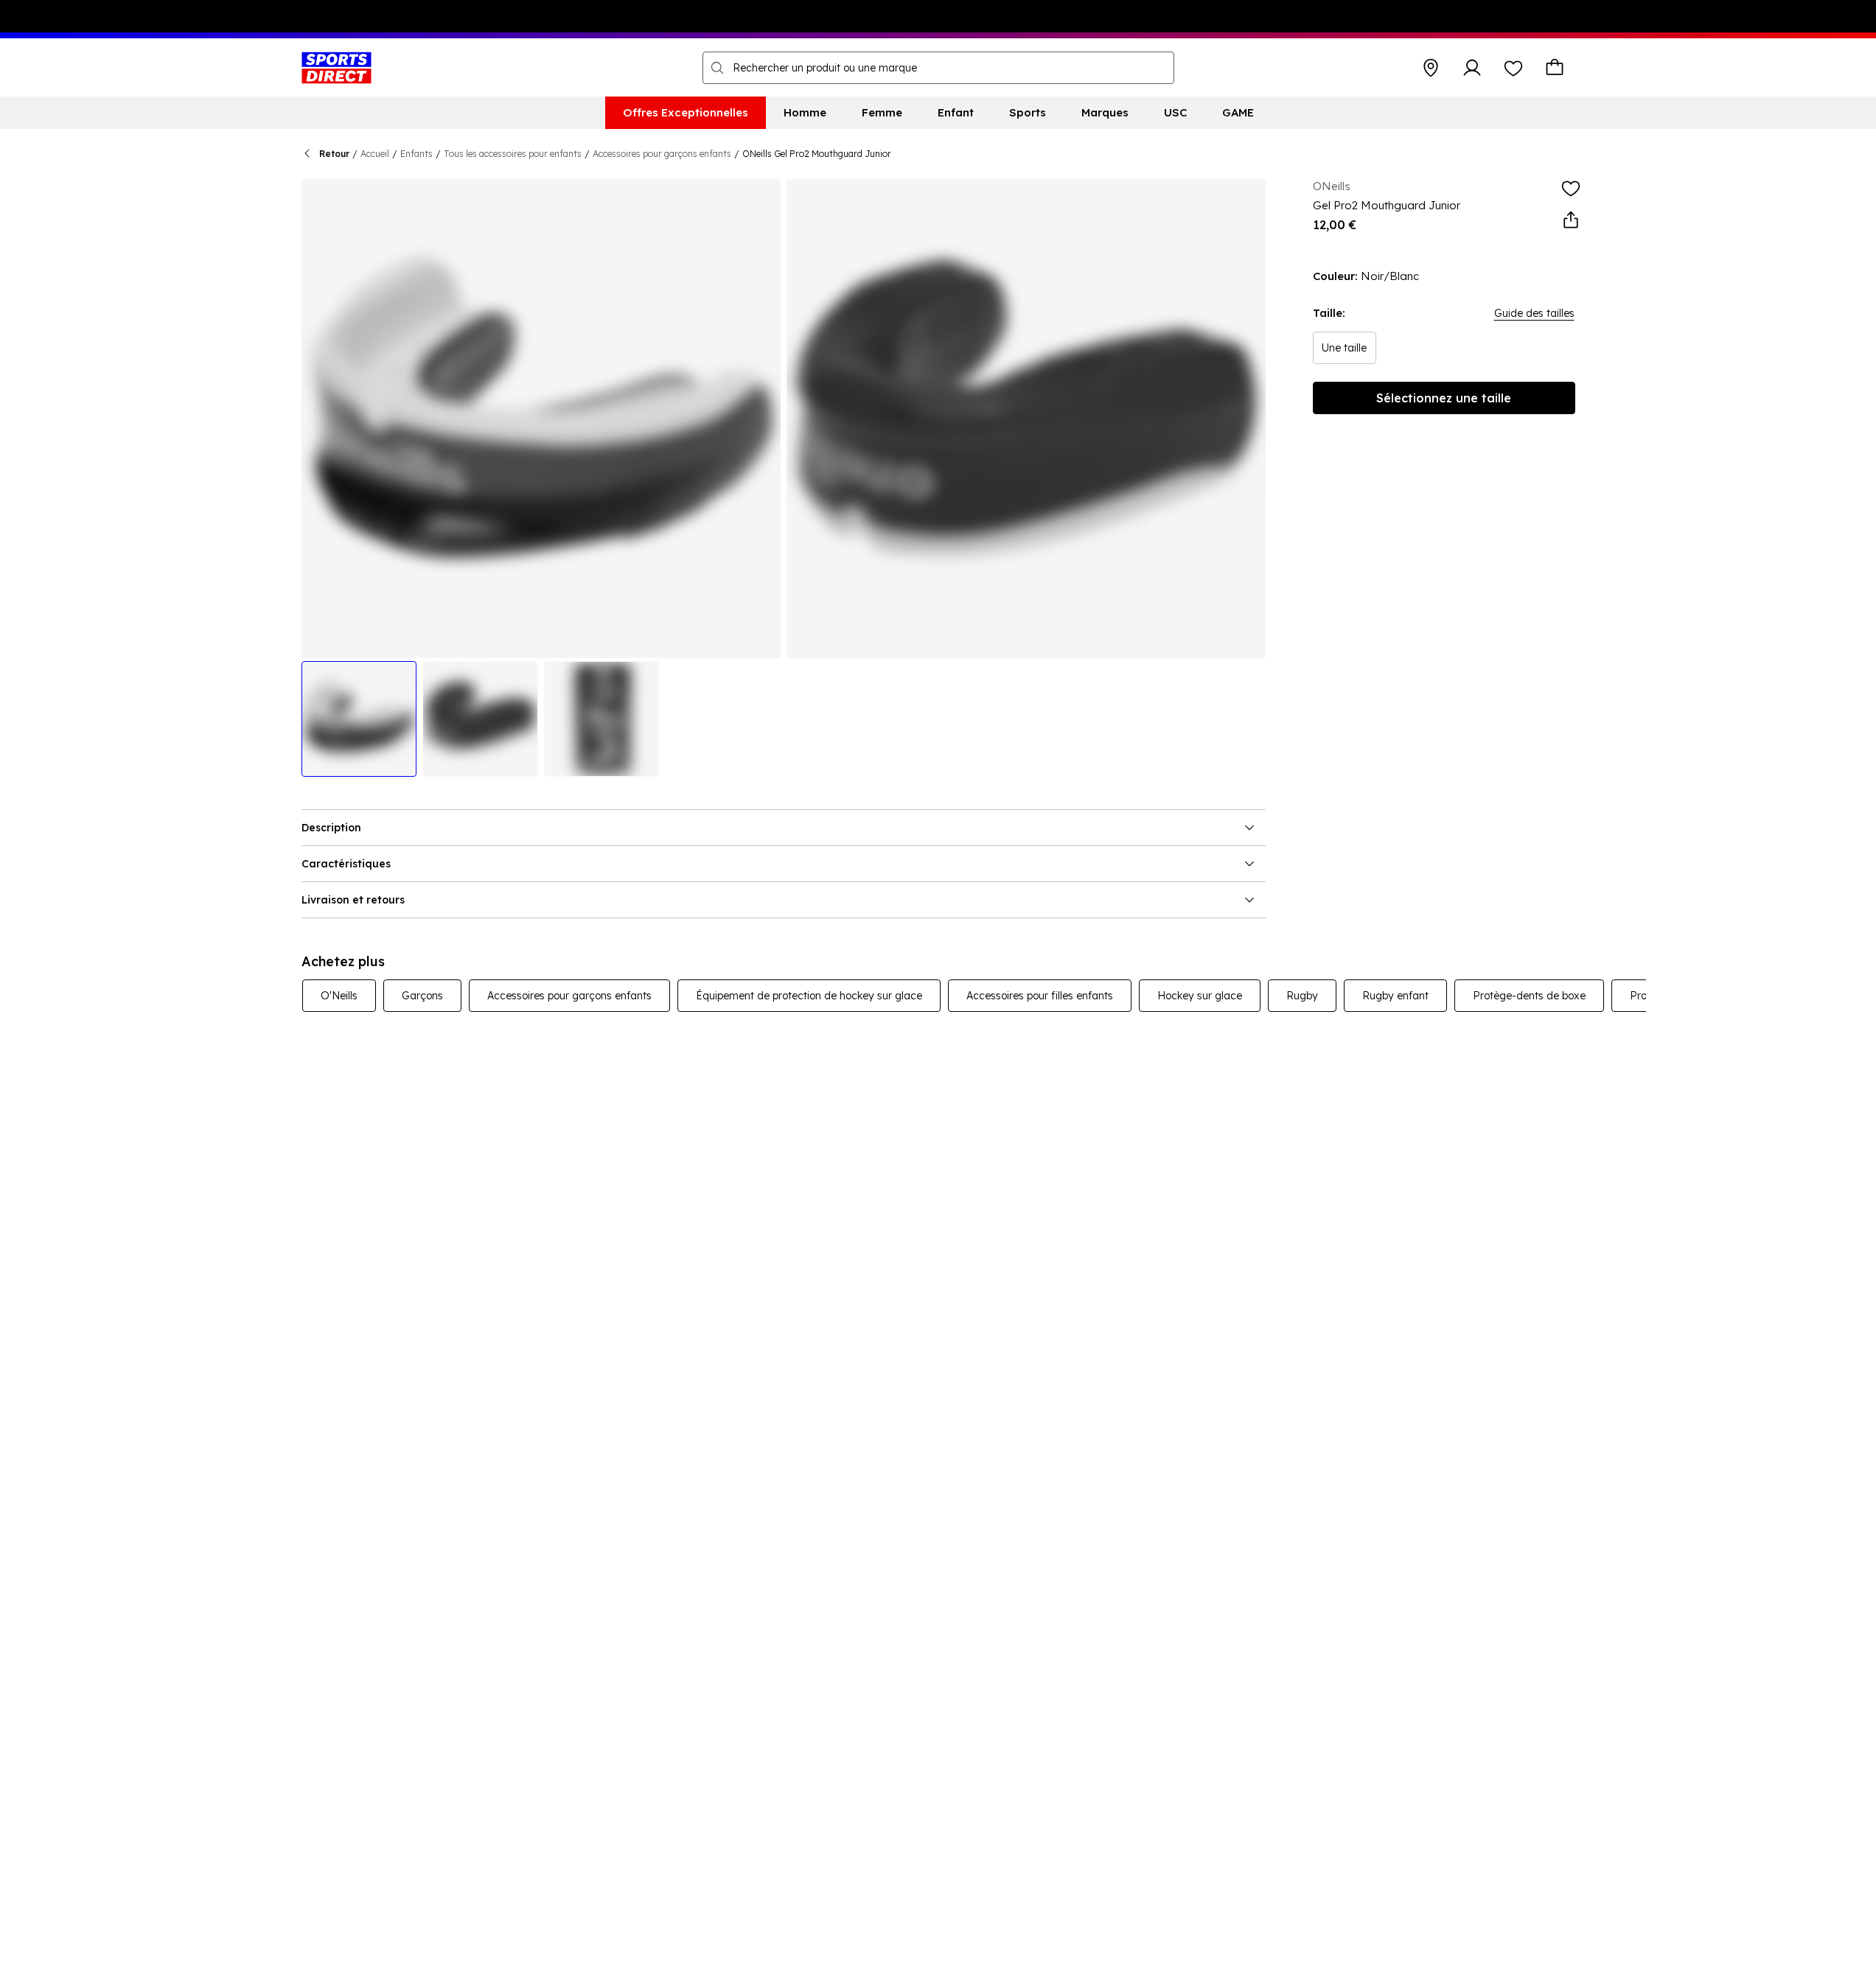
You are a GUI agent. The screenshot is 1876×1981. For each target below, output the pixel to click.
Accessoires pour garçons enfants (662, 154)
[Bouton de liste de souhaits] (1513, 68)
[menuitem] (686, 113)
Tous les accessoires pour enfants (513, 154)
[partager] (1571, 220)
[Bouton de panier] (1555, 68)
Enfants (416, 154)
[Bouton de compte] (1472, 68)
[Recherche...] (717, 68)
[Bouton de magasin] (1431, 68)
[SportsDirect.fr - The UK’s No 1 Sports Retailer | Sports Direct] (337, 68)
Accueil (375, 154)
